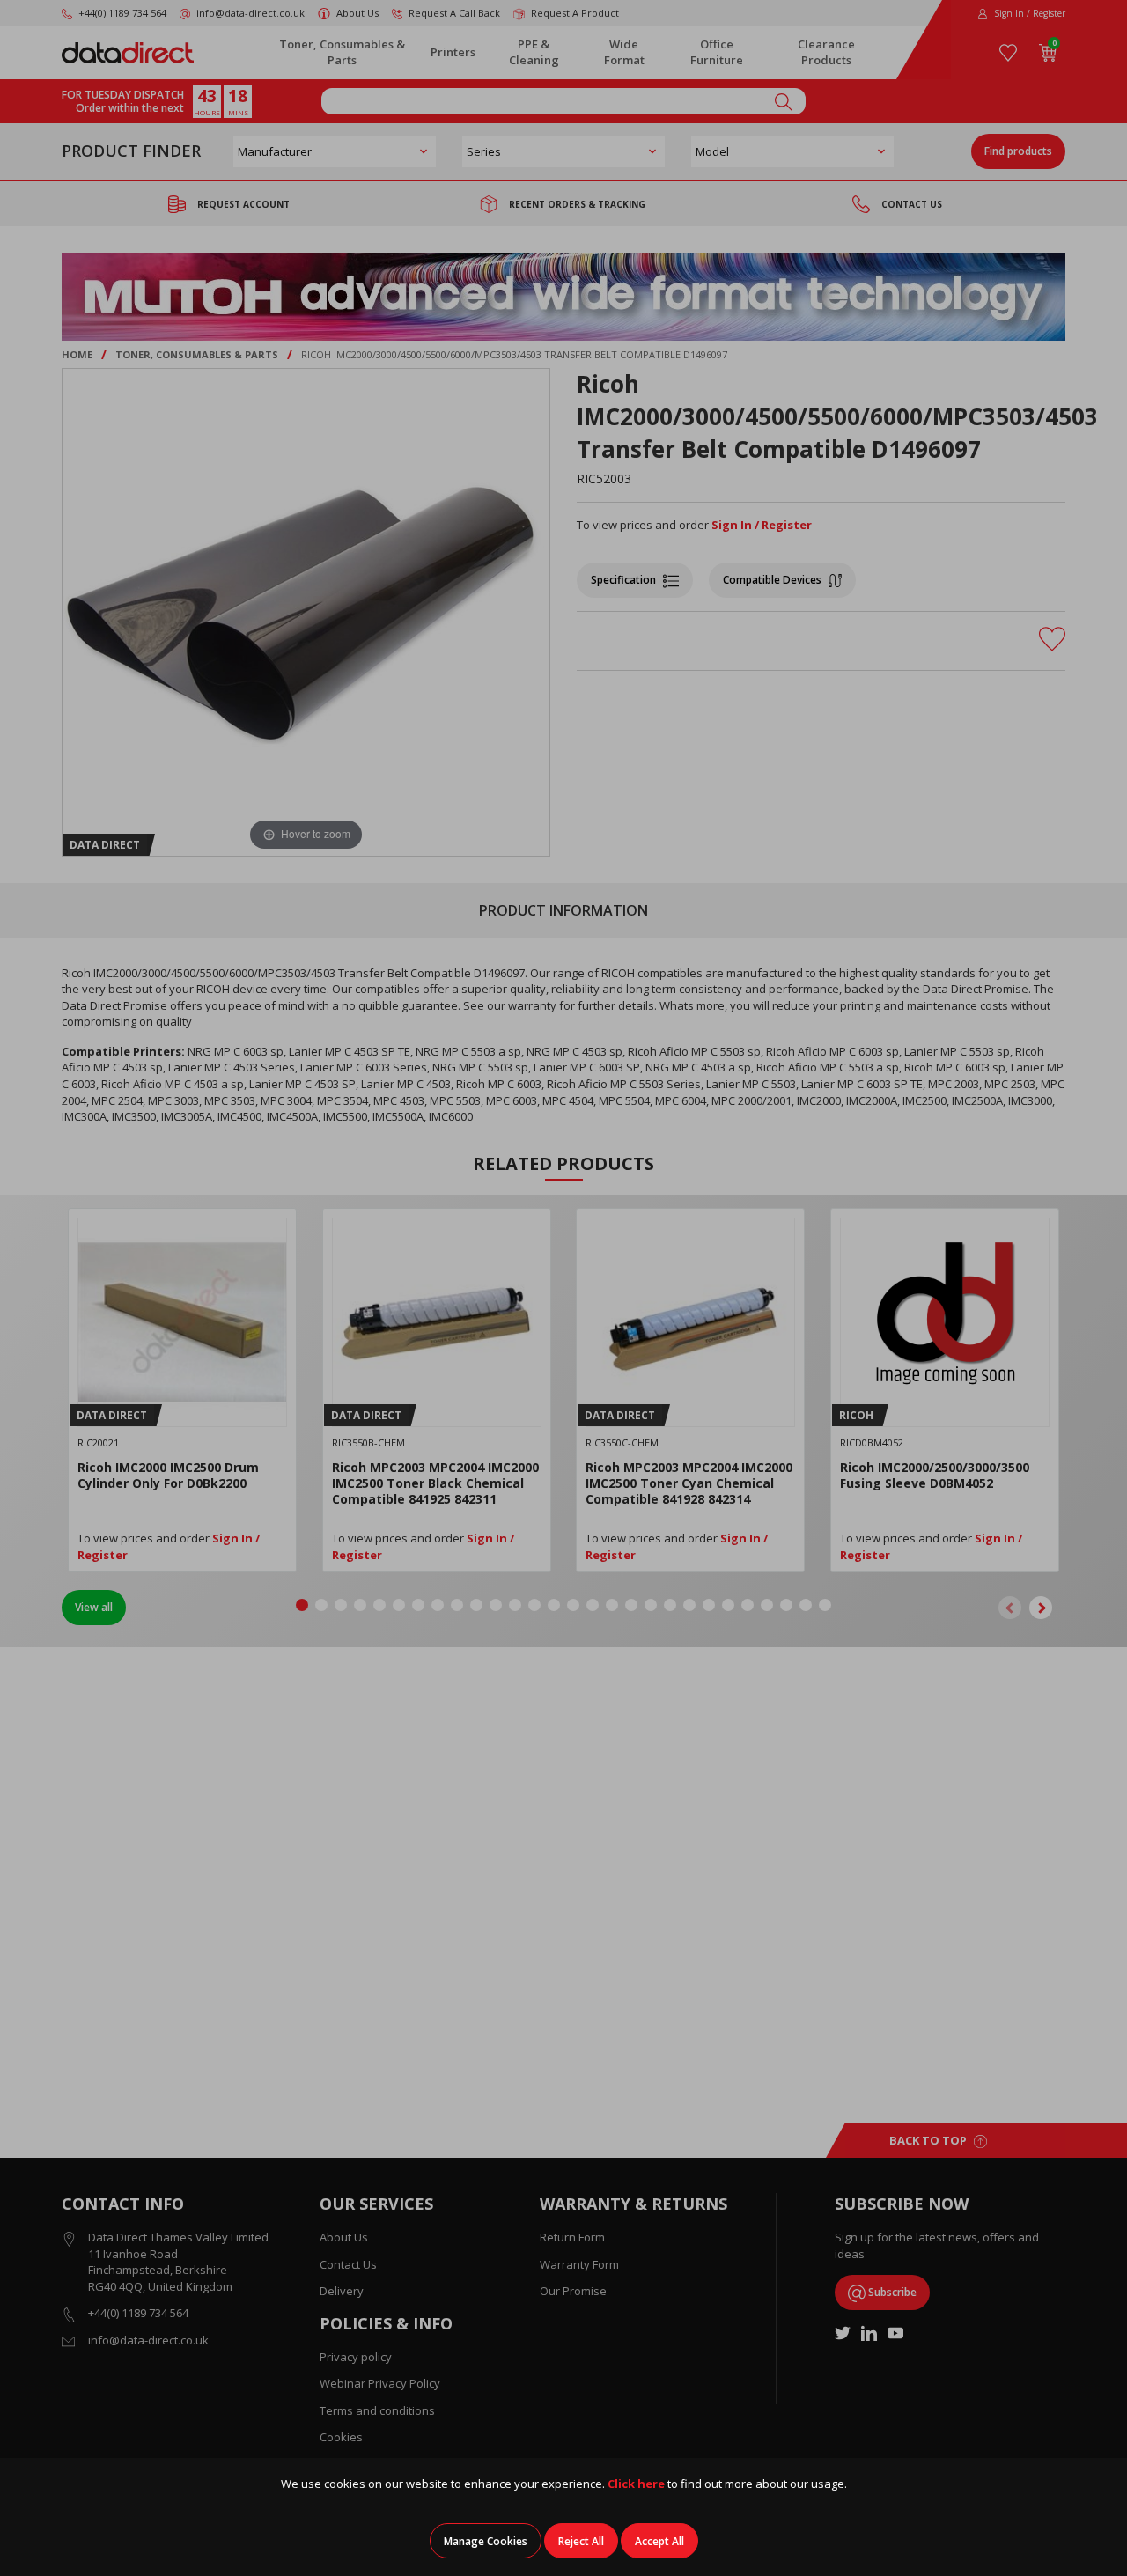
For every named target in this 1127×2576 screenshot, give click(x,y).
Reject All (581, 2541)
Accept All (659, 2541)
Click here (636, 2484)
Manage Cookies (486, 2541)
